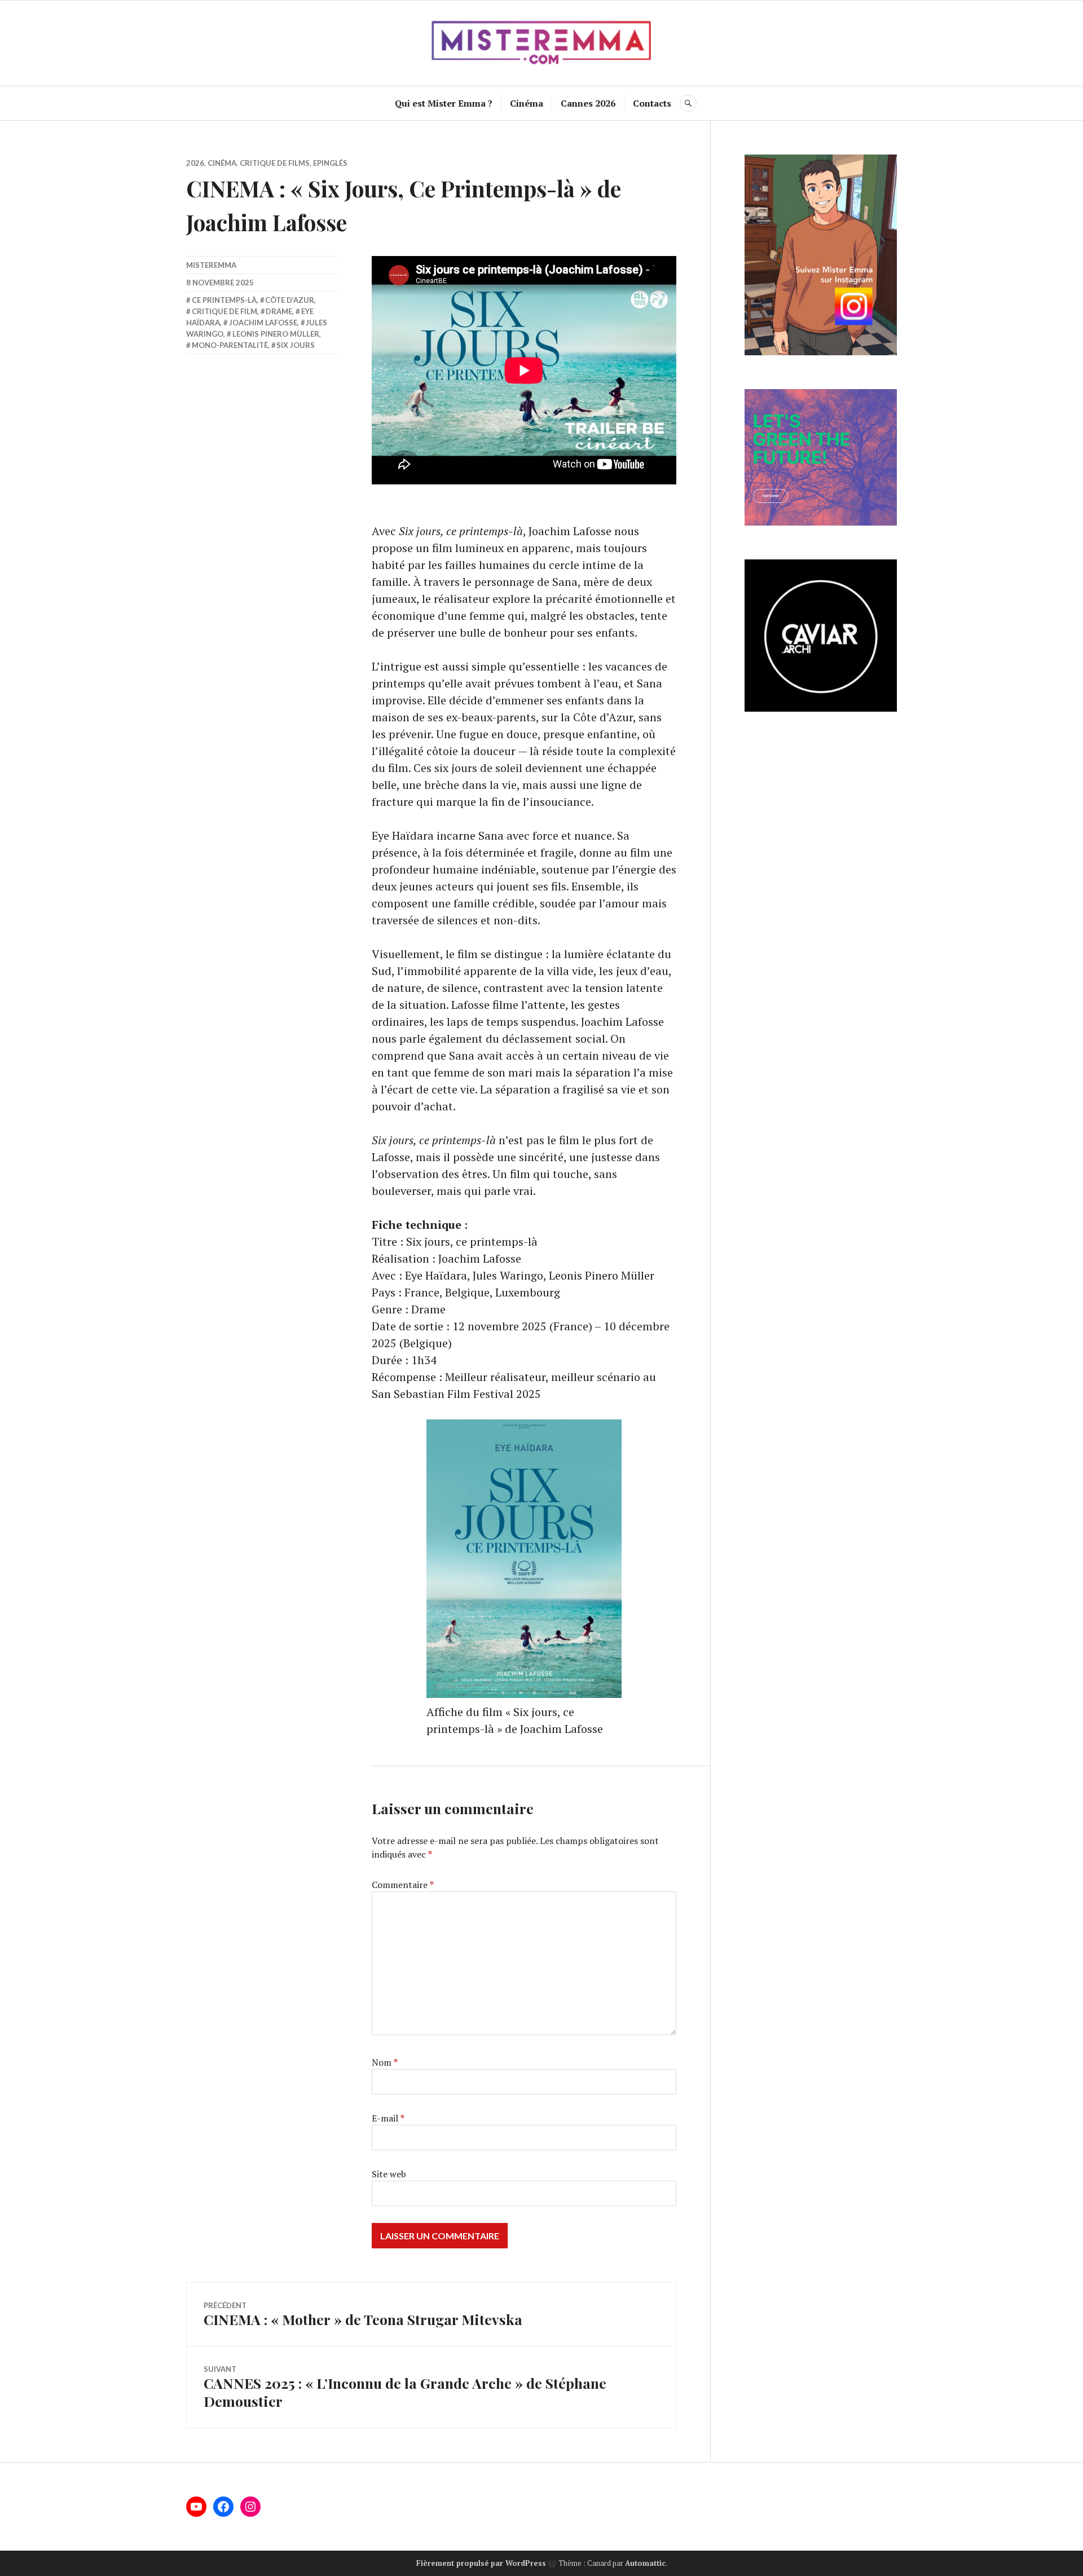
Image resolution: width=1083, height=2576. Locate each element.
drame (279, 311)
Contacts (652, 103)
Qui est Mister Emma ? (444, 103)
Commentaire (403, 1885)
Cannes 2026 (588, 103)
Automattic (645, 2563)
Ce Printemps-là (224, 300)
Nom (385, 2062)
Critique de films (275, 163)
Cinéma (527, 103)
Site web (389, 2174)
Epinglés (330, 163)
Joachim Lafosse (263, 323)
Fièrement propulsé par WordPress (481, 2563)
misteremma (211, 265)
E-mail (388, 2118)
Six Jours (296, 345)
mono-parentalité (230, 345)
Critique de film (224, 311)
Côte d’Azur (290, 300)
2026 (195, 163)
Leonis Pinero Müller (276, 334)
